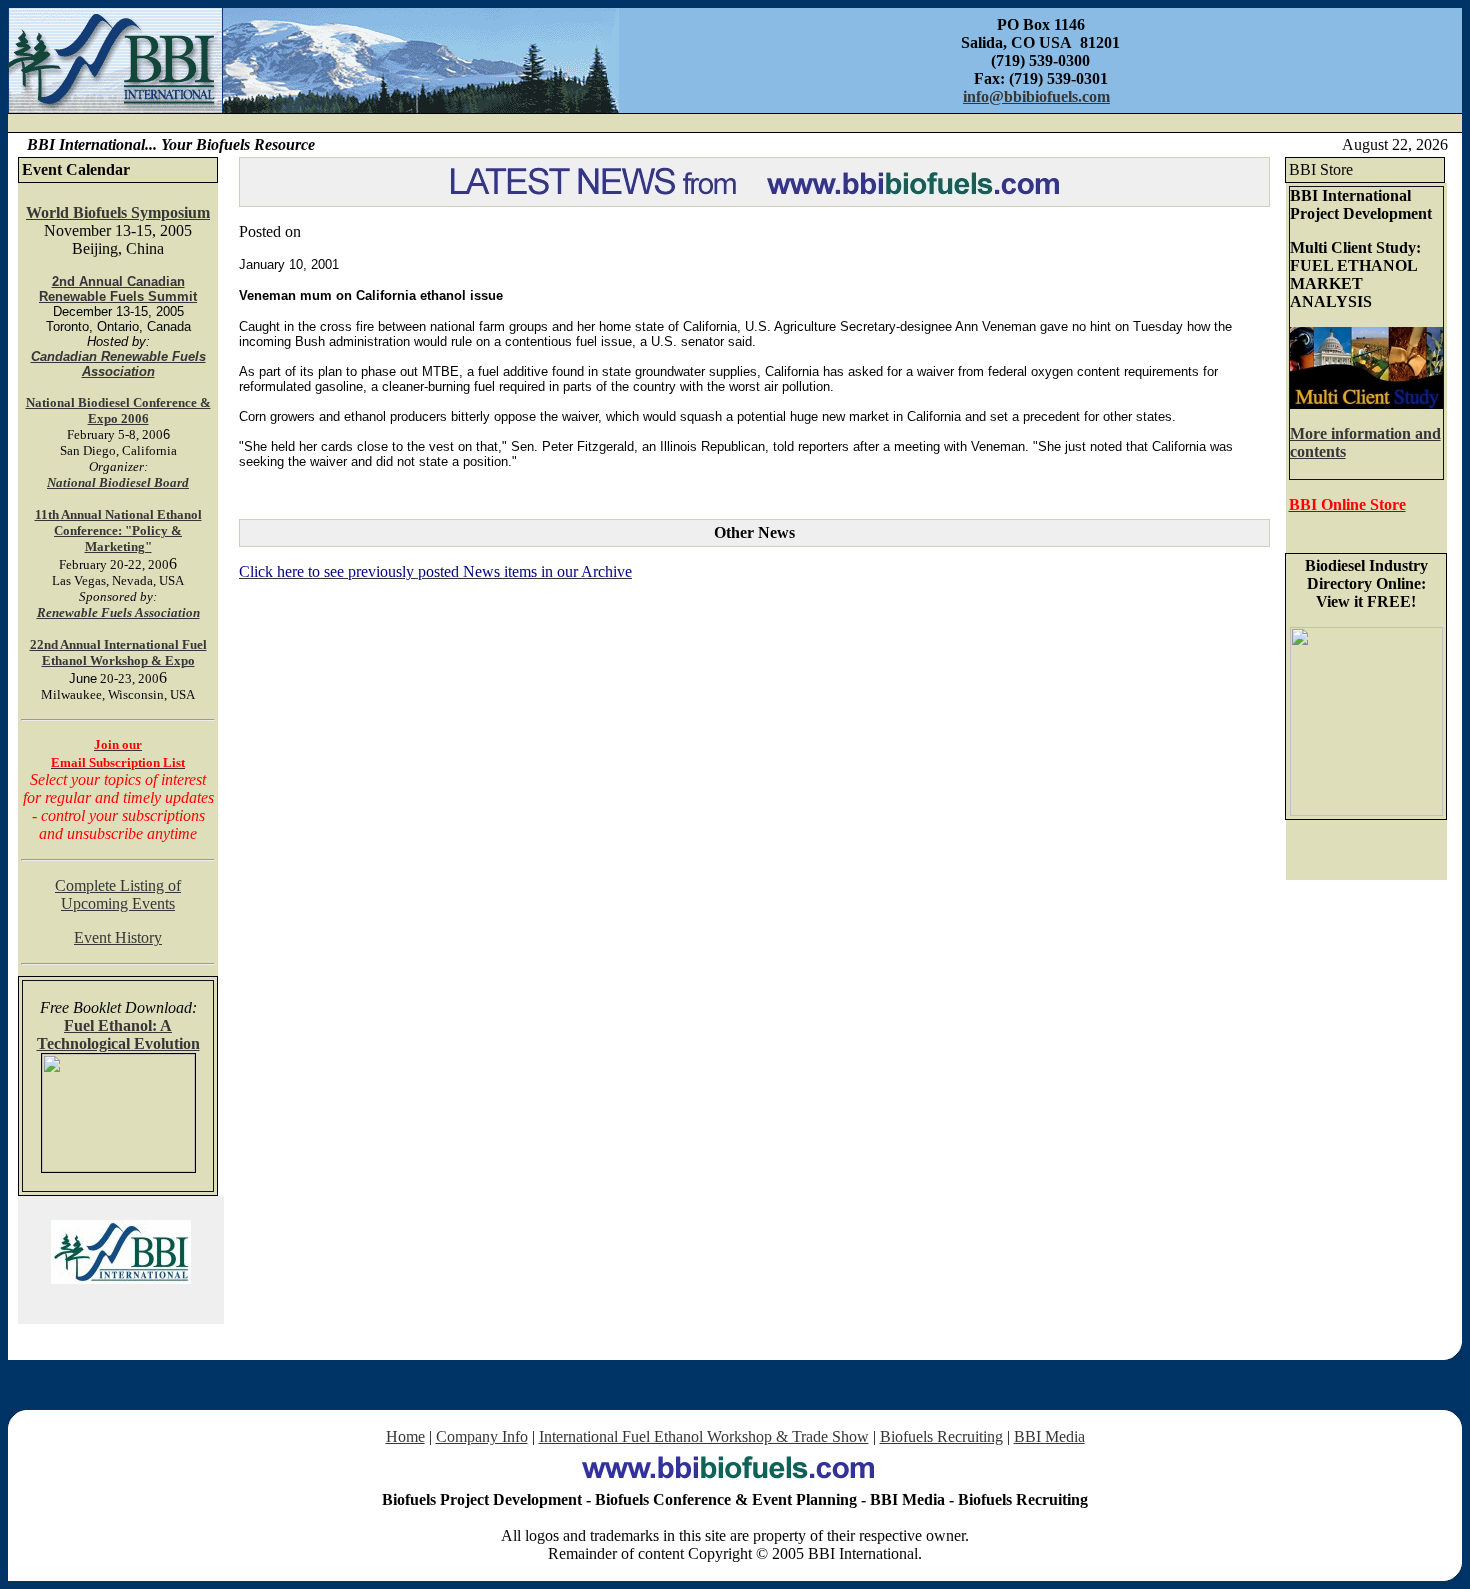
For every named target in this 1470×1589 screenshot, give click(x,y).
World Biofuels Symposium (118, 212)
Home (405, 1436)
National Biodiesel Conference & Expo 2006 (118, 410)
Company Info (482, 1436)
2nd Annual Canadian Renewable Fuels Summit (118, 289)
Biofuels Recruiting (941, 1436)
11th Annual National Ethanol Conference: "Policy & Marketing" (118, 530)
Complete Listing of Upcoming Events (118, 894)
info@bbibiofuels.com (1036, 96)
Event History (118, 937)
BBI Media (1049, 1436)
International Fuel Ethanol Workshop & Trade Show (704, 1436)
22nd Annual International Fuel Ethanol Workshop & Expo (118, 652)
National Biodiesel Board (118, 482)
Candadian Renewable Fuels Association (118, 364)
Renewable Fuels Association (118, 612)
